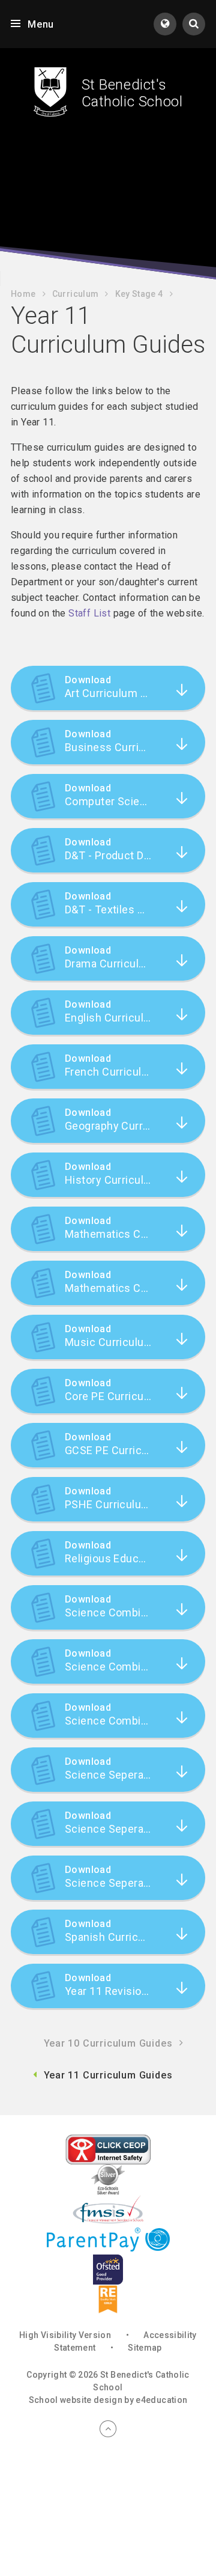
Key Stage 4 (139, 294)
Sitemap (145, 2348)
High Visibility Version (65, 2335)
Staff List (89, 613)
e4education (161, 2400)
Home (23, 294)
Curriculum (76, 294)
